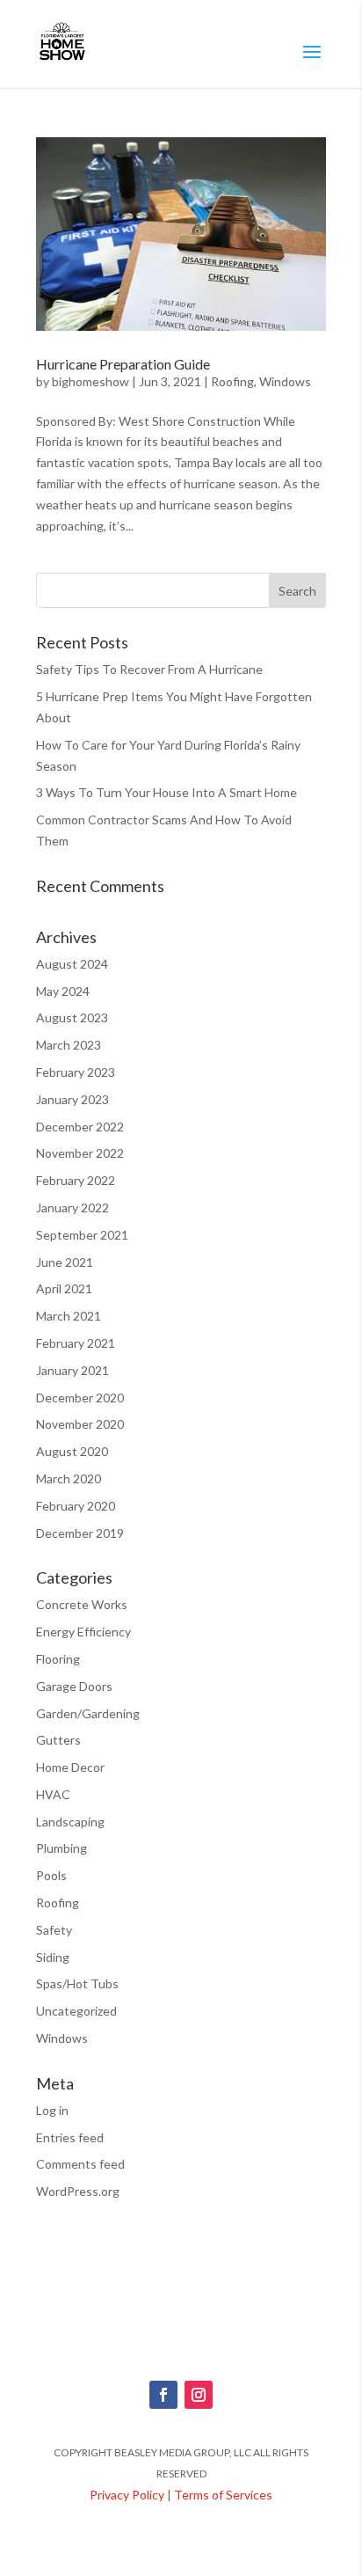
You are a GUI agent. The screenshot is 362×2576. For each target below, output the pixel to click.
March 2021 (69, 1316)
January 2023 (72, 1099)
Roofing (232, 381)
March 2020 (69, 1478)
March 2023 (69, 1045)
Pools (51, 1875)
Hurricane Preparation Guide (123, 364)
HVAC (53, 1794)
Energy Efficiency (83, 1632)
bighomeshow (90, 381)
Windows (285, 381)
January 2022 (72, 1207)
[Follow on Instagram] (199, 2395)
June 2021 (65, 1262)
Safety (54, 1930)
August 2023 (72, 1017)
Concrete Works (82, 1604)
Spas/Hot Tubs (77, 1983)
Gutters (58, 1740)
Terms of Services (223, 2495)
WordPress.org (78, 2191)
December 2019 (80, 1533)
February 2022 (76, 1180)
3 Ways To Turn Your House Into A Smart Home (167, 792)
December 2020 (80, 1398)
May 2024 (63, 991)
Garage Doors (74, 1686)
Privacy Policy (127, 2495)
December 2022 (80, 1127)
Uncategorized (76, 2011)
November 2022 (80, 1153)
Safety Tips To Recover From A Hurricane (149, 669)
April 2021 (64, 1288)
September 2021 (82, 1235)
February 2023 (76, 1072)
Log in (52, 2110)
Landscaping (70, 1822)
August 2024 (72, 964)
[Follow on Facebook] (163, 2395)
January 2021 (72, 1370)
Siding (53, 1957)
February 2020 (76, 1506)
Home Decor (70, 1767)
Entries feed (70, 2137)
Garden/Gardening (88, 1713)
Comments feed (80, 2164)
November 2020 (80, 1424)
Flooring (58, 1659)
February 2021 (76, 1343)
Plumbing (62, 1848)
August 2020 (72, 1451)
